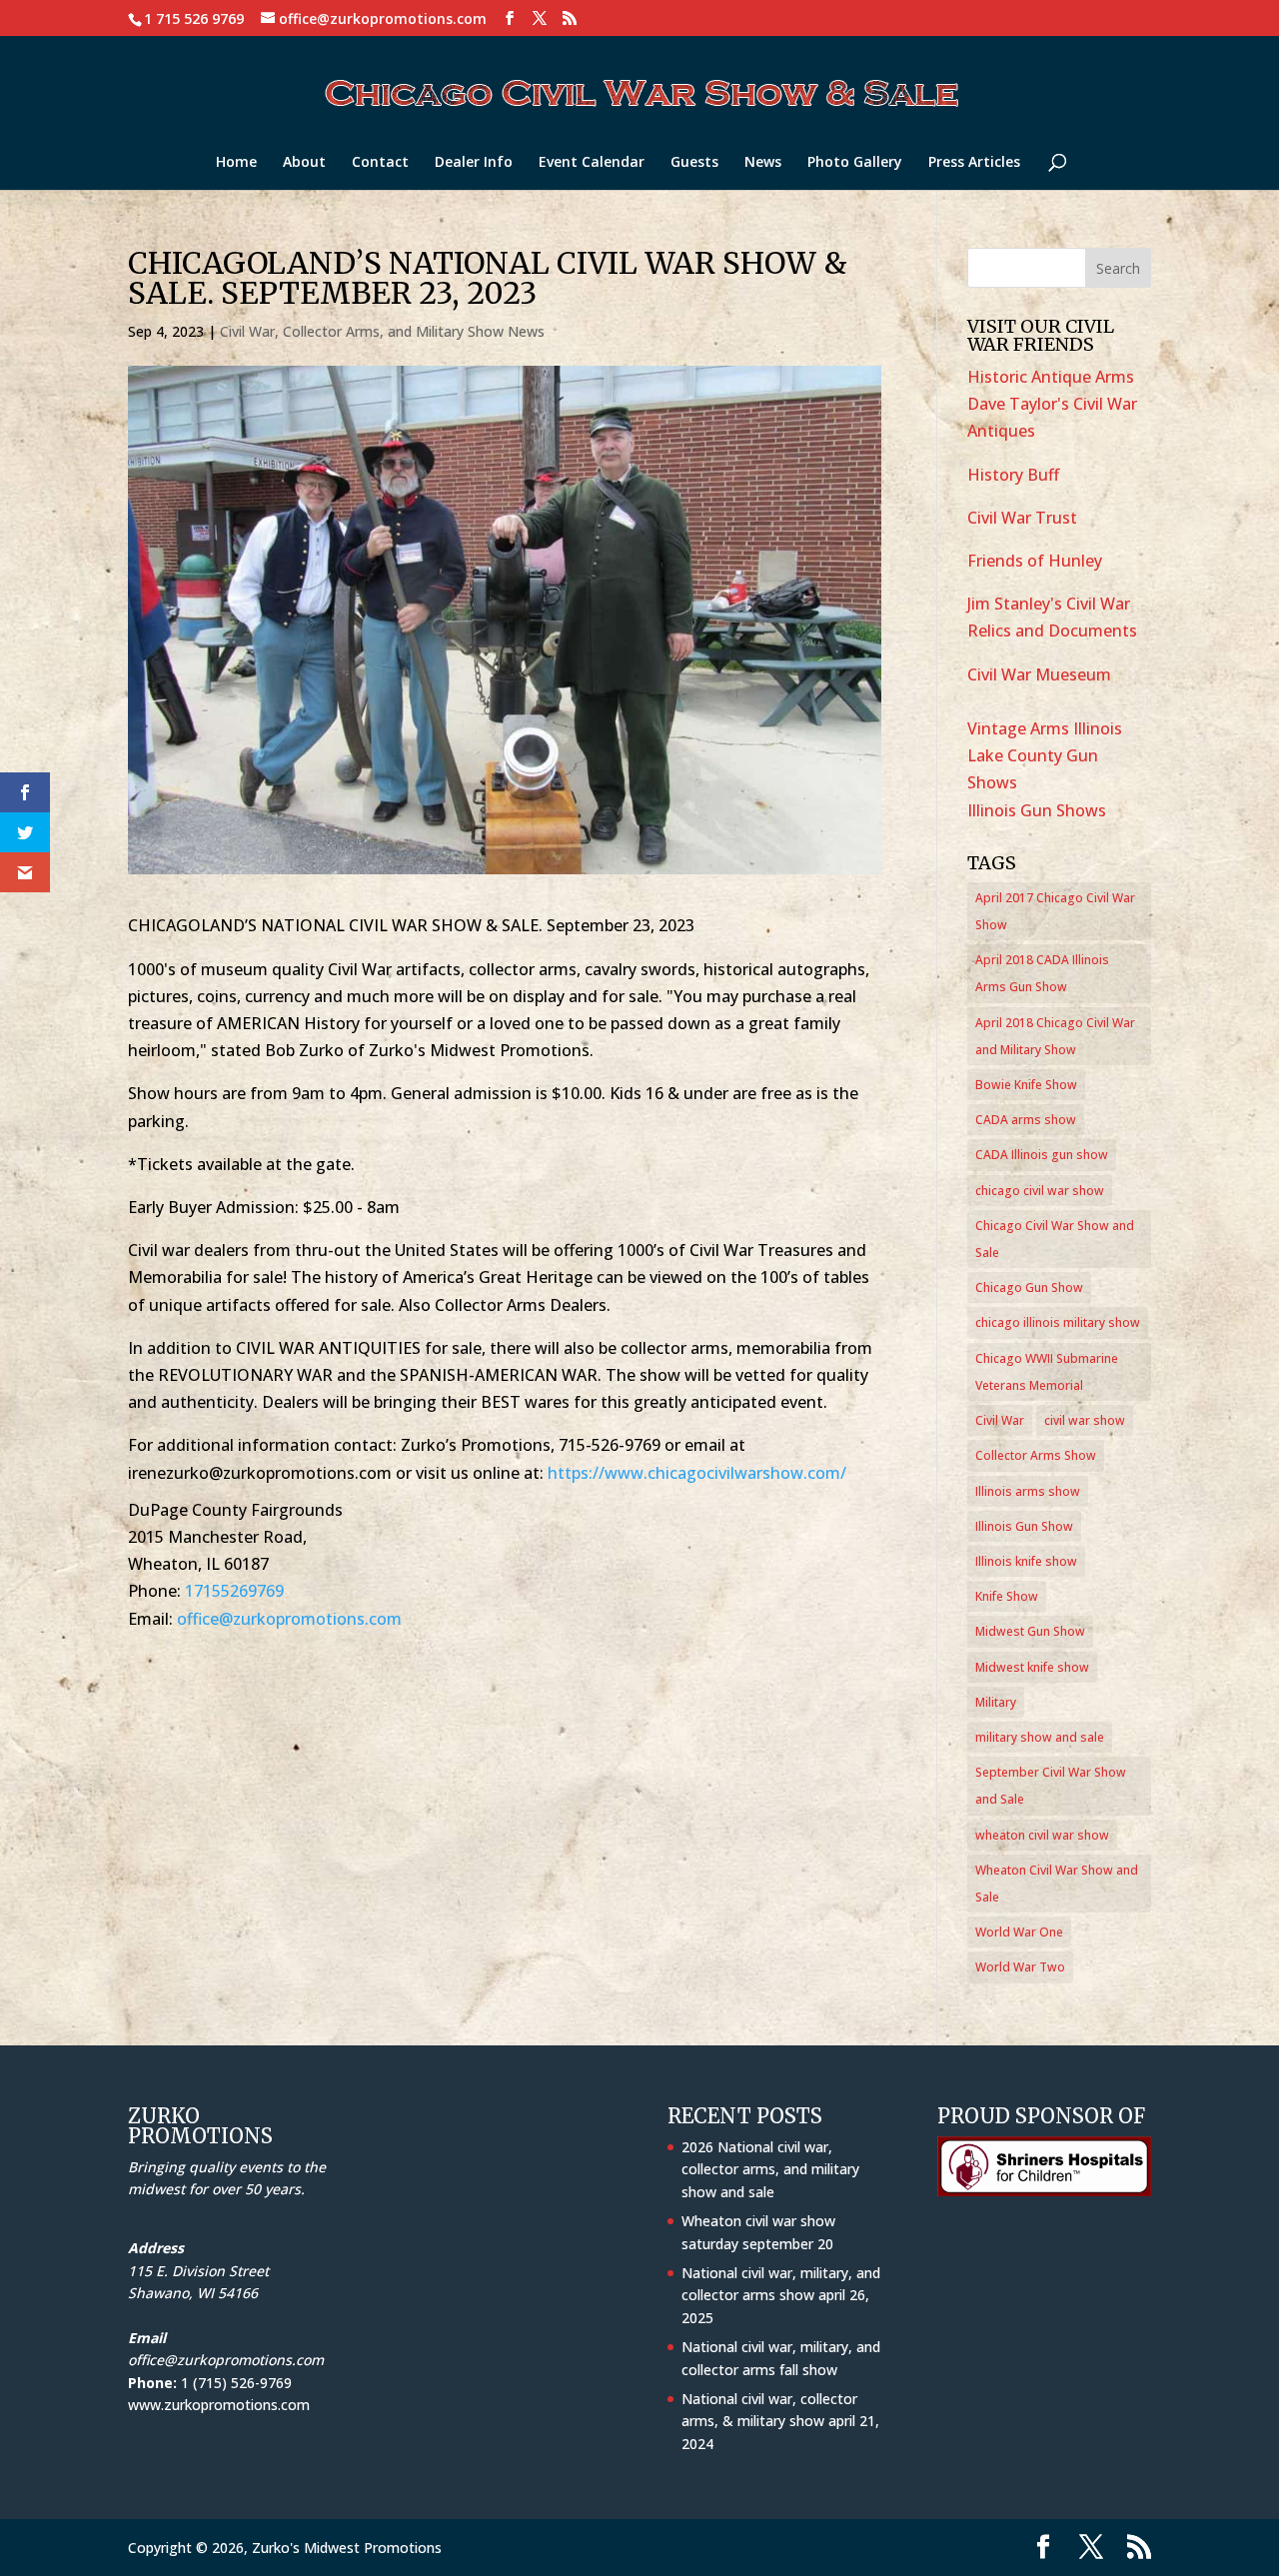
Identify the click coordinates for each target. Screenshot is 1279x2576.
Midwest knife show (1032, 1667)
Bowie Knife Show (1026, 1085)
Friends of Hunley (1035, 561)
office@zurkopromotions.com (289, 1619)
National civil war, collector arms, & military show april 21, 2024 (780, 2421)
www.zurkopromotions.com (219, 2405)
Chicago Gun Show (1029, 1288)
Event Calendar (592, 163)
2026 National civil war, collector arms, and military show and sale (770, 2169)
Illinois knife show (1026, 1561)
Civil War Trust (1022, 518)
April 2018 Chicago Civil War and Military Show (1055, 1036)
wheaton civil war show (1042, 1835)
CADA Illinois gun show (1042, 1155)
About (304, 163)
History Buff (1013, 475)
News (763, 163)
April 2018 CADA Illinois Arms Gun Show (1042, 973)
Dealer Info (474, 163)
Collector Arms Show (1036, 1455)
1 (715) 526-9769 (236, 2383)
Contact (380, 163)
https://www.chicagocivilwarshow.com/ (697, 1473)
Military (996, 1702)
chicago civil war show (1040, 1191)
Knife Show (1007, 1596)
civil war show (1085, 1420)
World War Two (1020, 1967)
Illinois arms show (1028, 1491)
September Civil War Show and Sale (1051, 1786)
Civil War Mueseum (1039, 674)
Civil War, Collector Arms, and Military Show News (382, 331)
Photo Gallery (855, 163)
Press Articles (974, 163)
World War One (1019, 1932)
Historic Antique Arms (1051, 377)
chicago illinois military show (1058, 1322)
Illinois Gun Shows (1037, 810)
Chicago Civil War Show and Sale (1055, 1239)
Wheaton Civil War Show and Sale (1057, 1884)
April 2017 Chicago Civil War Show (1055, 911)
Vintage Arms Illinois (1045, 728)
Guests (694, 163)
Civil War (1000, 1420)
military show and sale (1040, 1737)
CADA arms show (1026, 1120)
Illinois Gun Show (1024, 1526)
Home (236, 163)
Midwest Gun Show (1030, 1631)
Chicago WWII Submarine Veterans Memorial (1047, 1372)
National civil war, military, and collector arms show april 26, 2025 (781, 2295)
